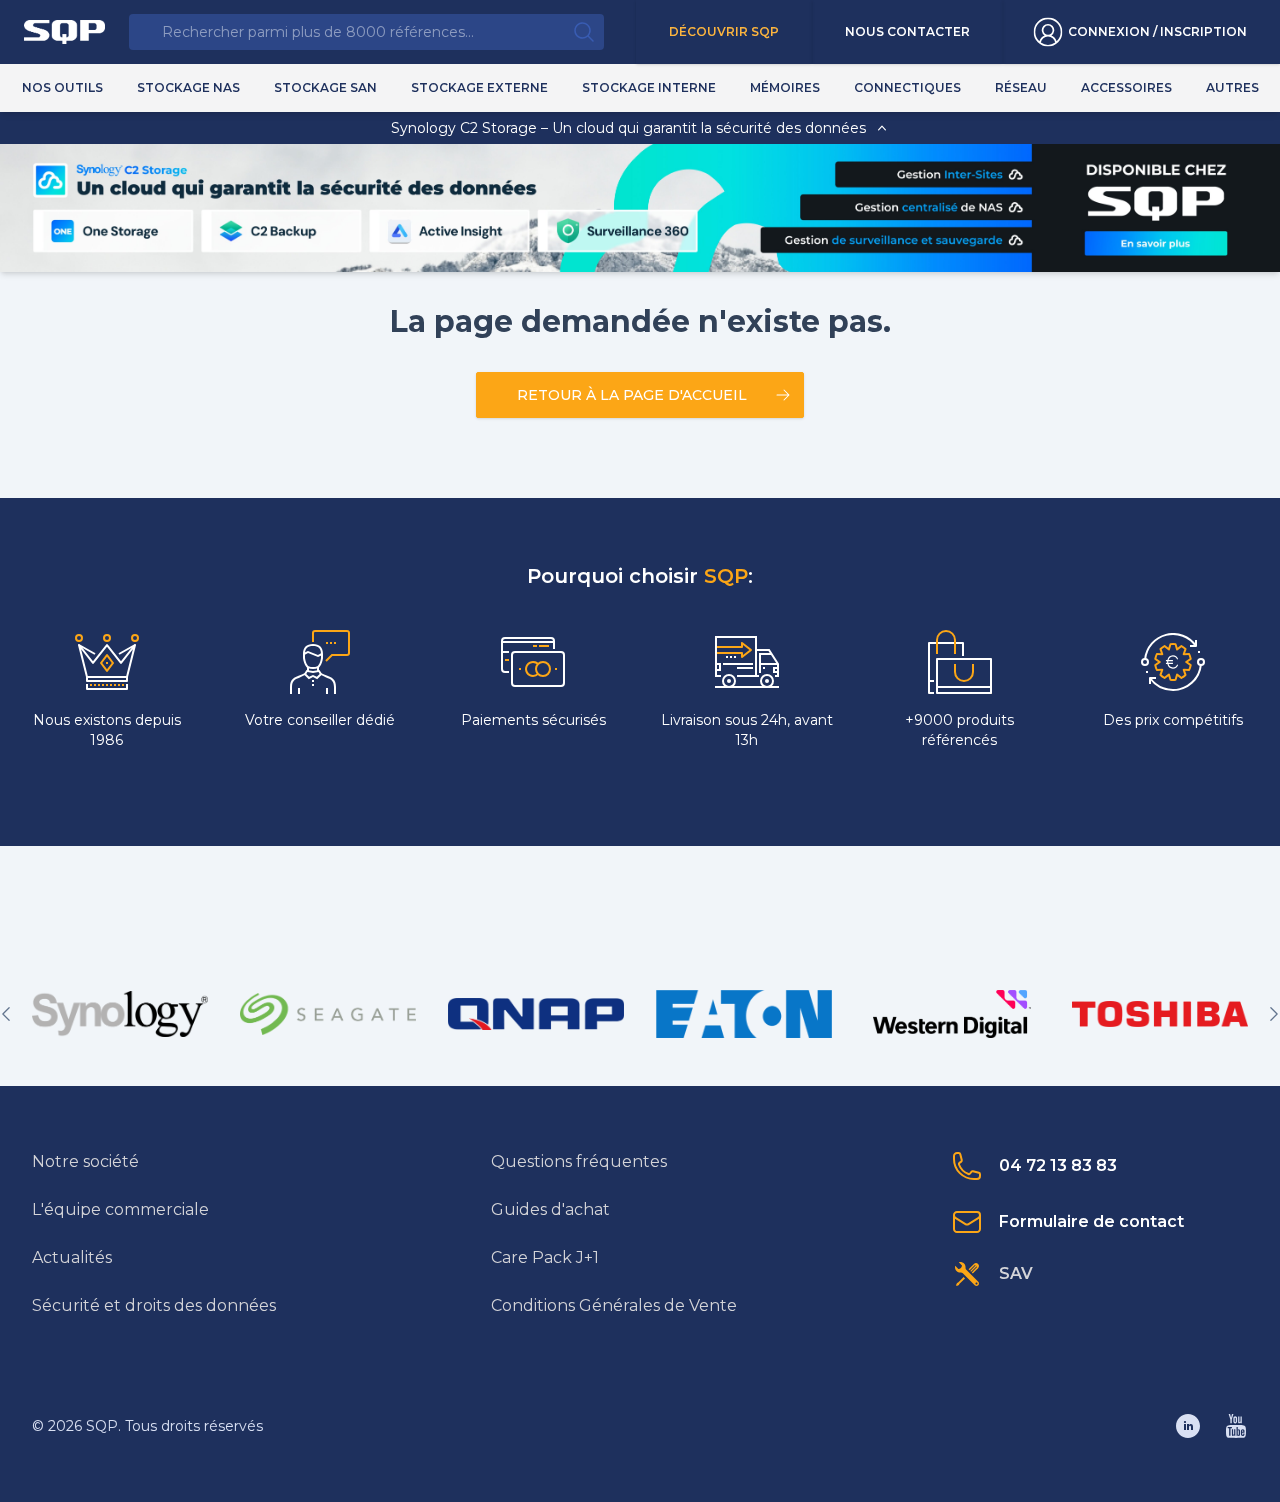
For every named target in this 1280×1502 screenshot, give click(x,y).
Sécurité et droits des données (154, 1305)
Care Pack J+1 (545, 1257)
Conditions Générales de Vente (614, 1305)
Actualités (72, 1257)
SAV (1016, 1273)
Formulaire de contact (1091, 1221)
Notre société (85, 1161)
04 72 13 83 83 (1058, 1165)
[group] (120, 1014)
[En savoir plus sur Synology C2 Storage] (1155, 243)
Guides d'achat (550, 1209)
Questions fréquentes (579, 1161)
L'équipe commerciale (120, 1209)
